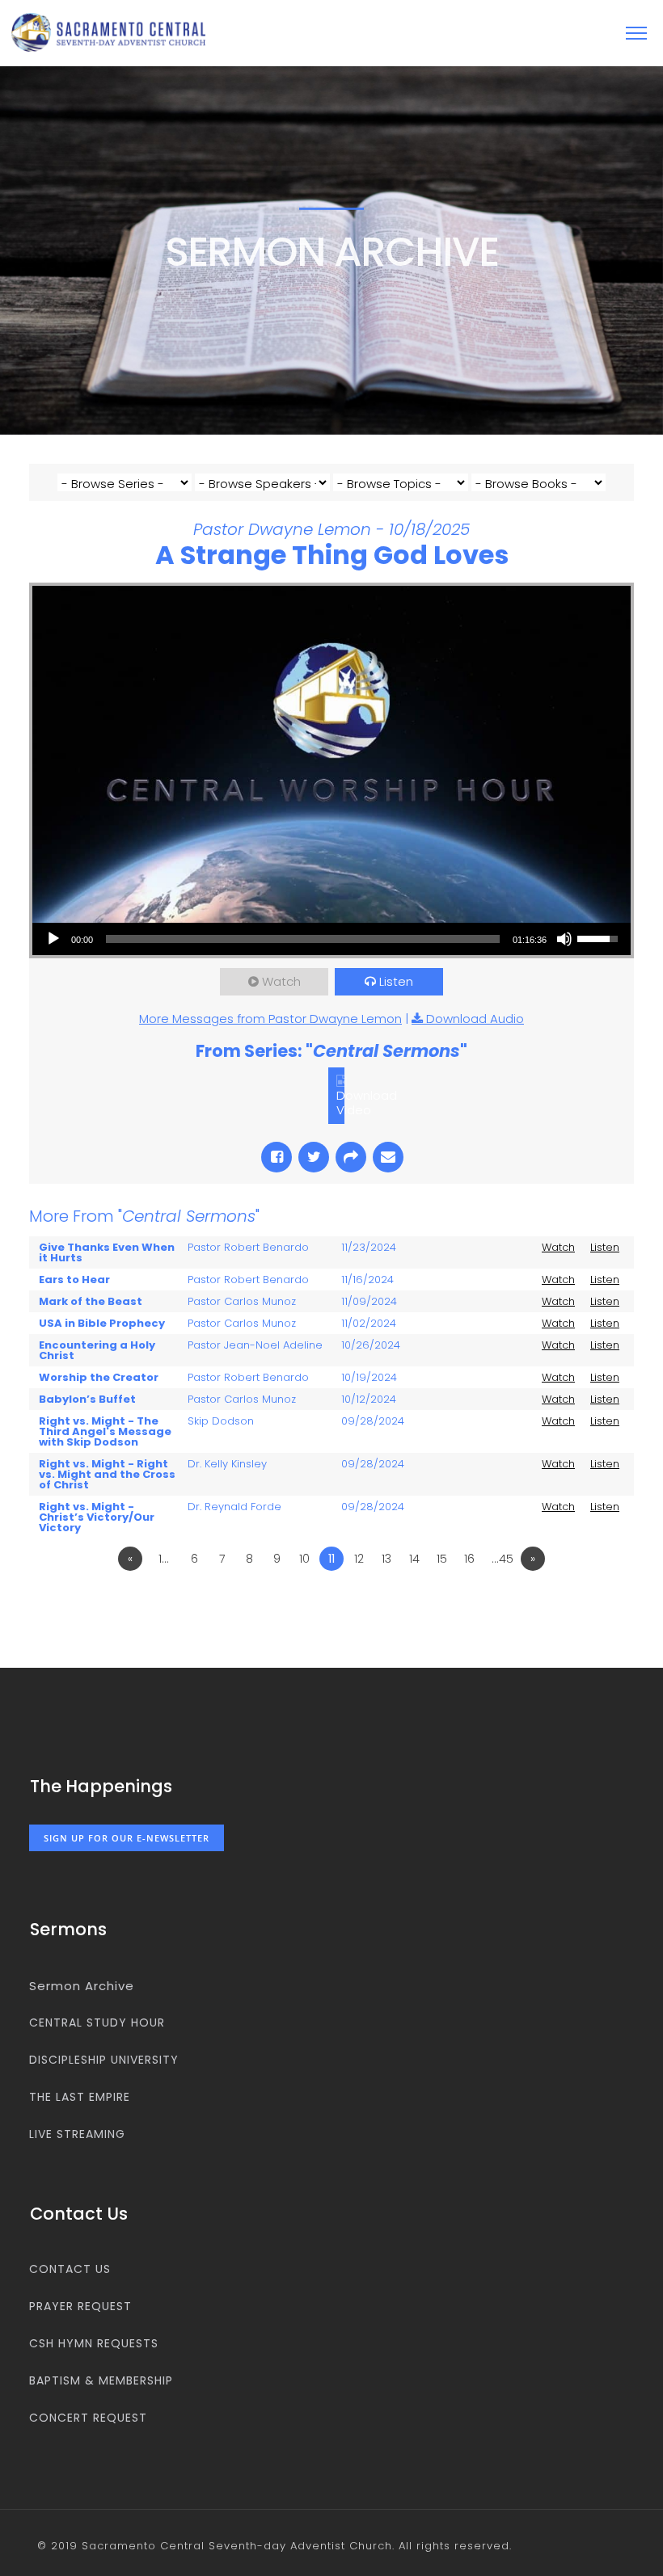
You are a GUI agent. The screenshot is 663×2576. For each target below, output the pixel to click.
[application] (331, 939)
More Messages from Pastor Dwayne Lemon (270, 1019)
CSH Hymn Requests (94, 2343)
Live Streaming (77, 2134)
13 (386, 1559)
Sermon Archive (82, 1986)
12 (359, 1559)
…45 (503, 1559)
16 (469, 1559)
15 (442, 1559)
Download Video (367, 1103)
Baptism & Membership (101, 2380)
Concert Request (88, 2418)
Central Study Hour (97, 2022)
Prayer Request (80, 2306)
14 (414, 1559)
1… (164, 1559)
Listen (396, 981)
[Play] (53, 939)
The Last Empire (80, 2097)
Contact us (70, 2269)
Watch (281, 981)
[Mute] (564, 939)
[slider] (303, 939)
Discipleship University (104, 2060)
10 (304, 1559)
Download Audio (475, 1019)
